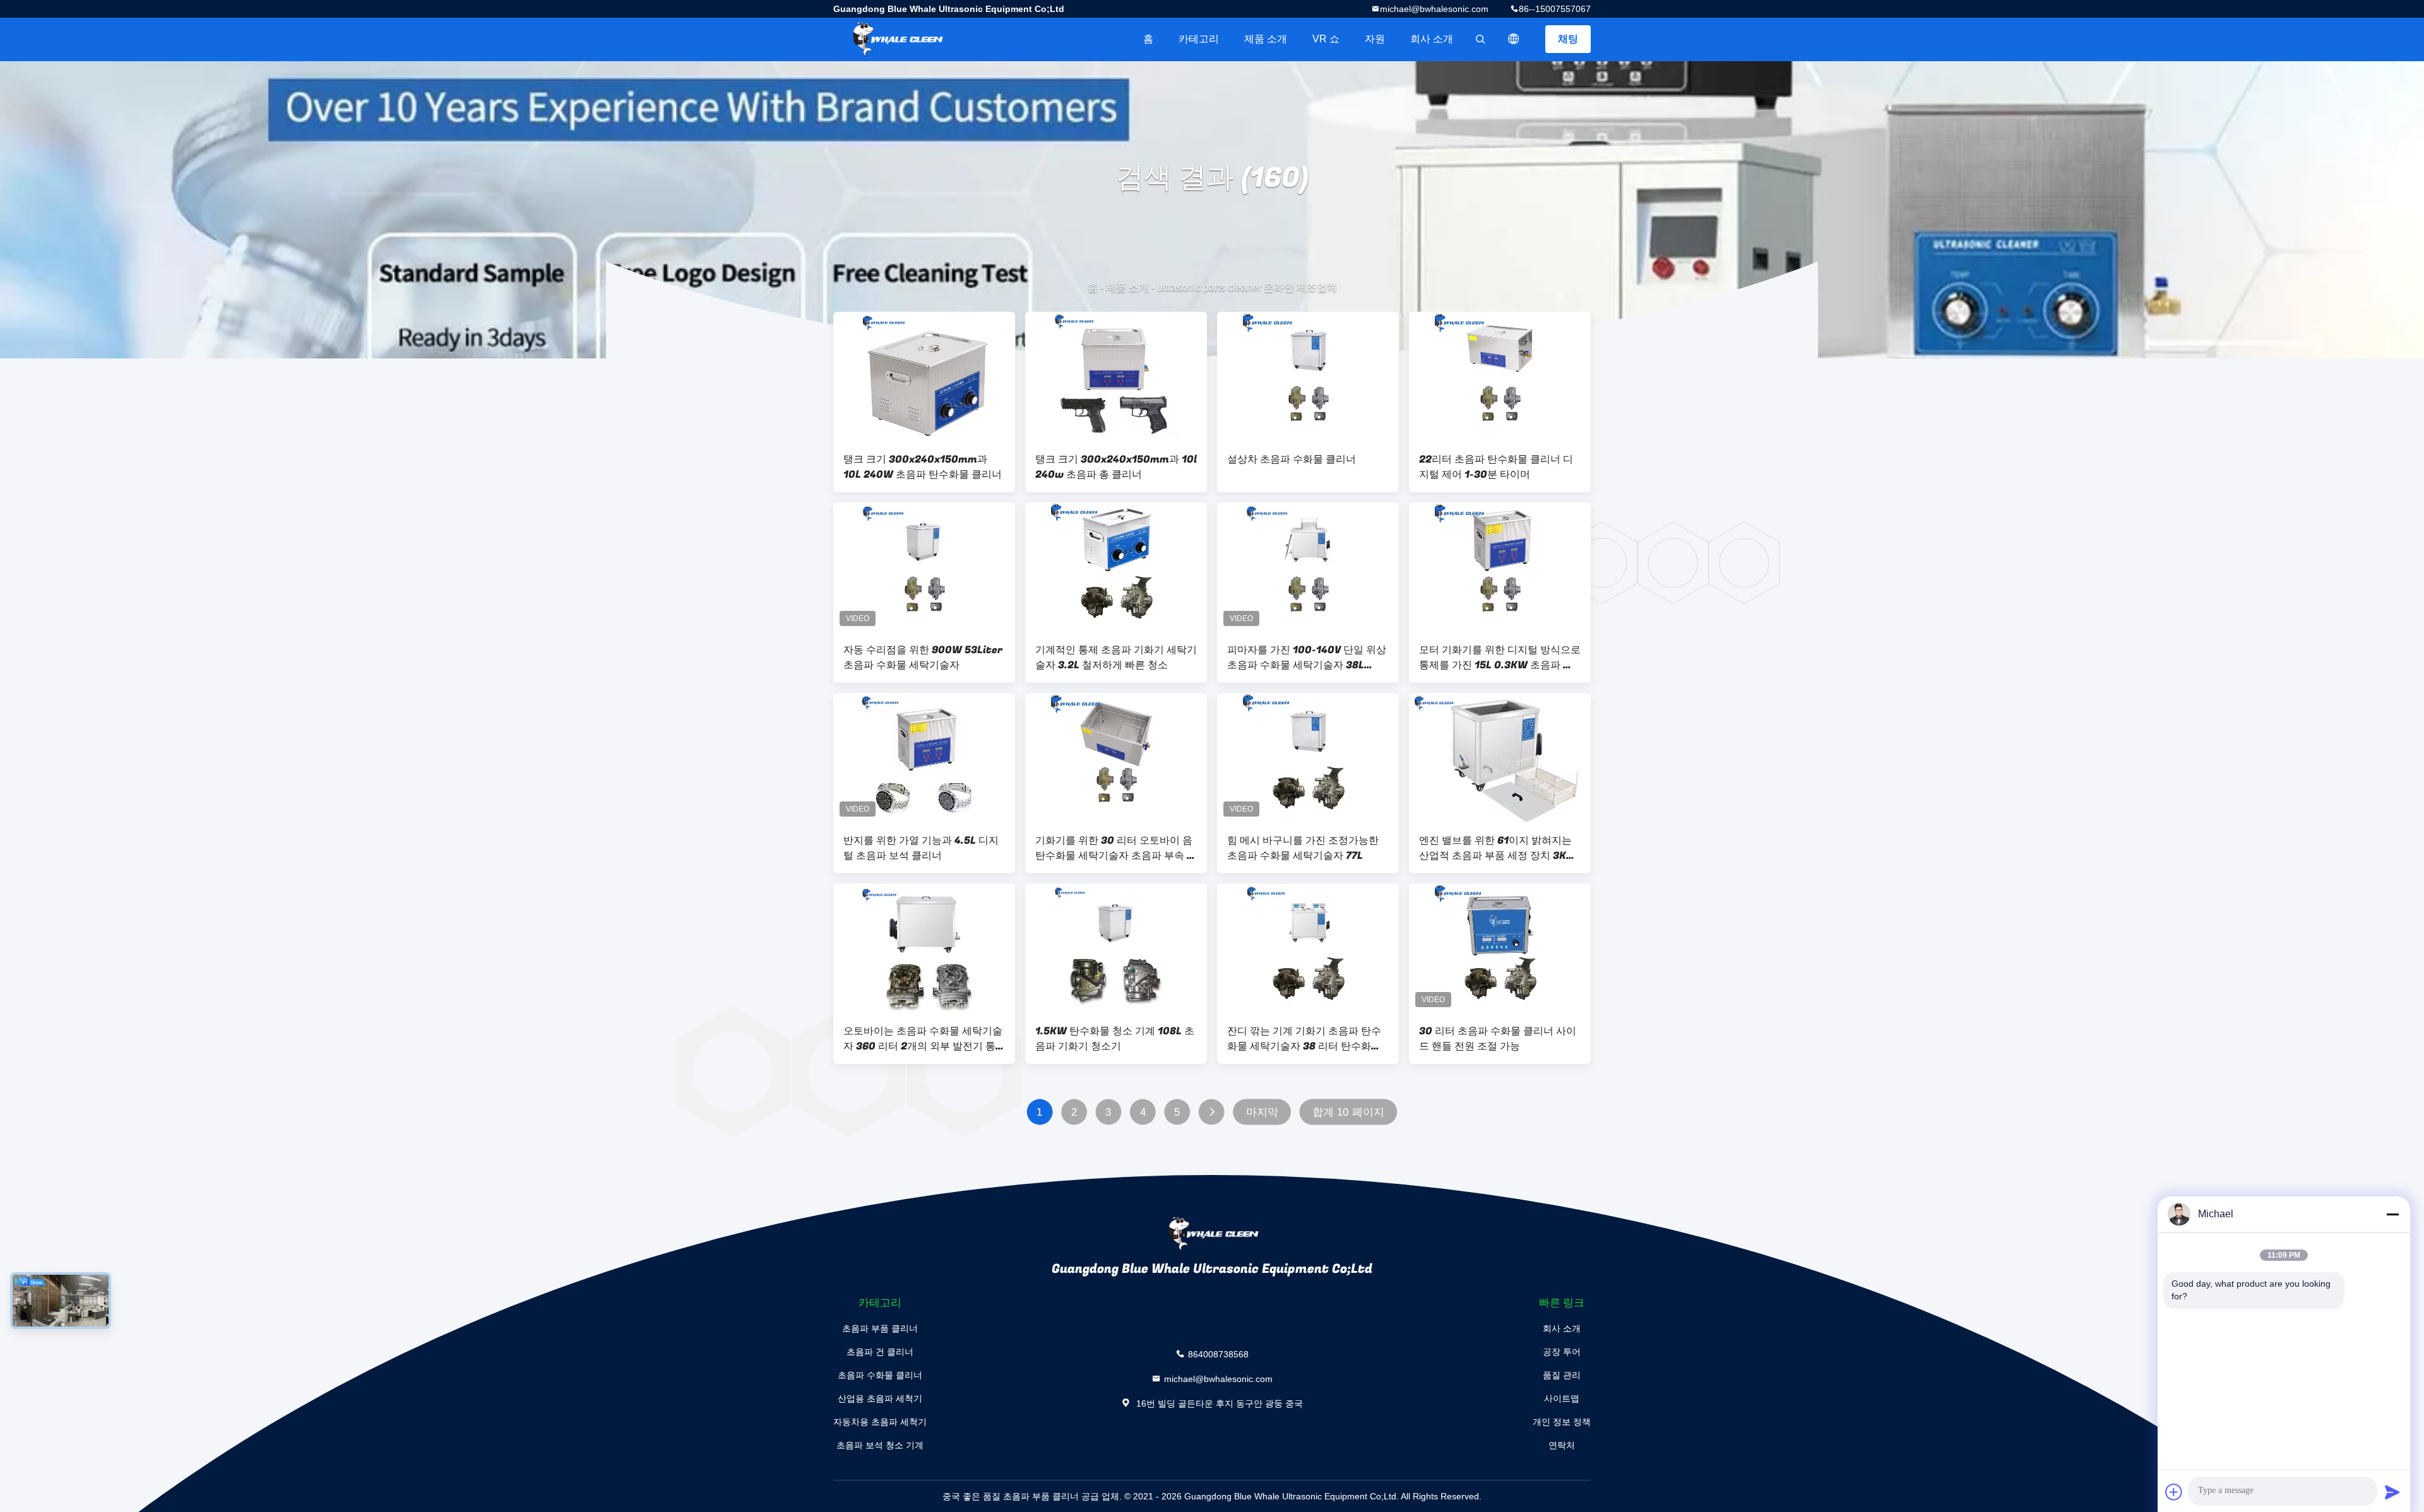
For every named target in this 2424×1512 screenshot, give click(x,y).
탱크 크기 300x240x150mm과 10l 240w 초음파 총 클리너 (1116, 467)
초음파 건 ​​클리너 (880, 1352)
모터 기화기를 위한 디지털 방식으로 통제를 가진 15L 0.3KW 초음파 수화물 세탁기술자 (1500, 658)
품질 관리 (1562, 1375)
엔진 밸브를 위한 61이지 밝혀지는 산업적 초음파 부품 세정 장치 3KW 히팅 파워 (1498, 848)
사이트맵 (1562, 1398)
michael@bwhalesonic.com (1434, 9)
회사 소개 (1432, 39)
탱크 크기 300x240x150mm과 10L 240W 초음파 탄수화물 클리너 (923, 467)
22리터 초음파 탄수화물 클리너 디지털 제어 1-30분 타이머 (1496, 467)
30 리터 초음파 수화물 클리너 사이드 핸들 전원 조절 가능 (1498, 1039)
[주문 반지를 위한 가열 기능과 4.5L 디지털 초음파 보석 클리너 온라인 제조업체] (924, 758)
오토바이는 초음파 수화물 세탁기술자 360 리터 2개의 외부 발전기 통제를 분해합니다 (923, 1039)
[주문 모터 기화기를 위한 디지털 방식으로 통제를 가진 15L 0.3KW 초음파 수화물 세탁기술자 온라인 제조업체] (1500, 567)
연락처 (1562, 1445)
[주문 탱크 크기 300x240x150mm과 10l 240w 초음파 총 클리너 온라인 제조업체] (1116, 377)
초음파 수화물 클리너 (880, 1375)
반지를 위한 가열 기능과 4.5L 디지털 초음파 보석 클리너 (921, 848)
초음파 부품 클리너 (880, 1328)
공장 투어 (1562, 1352)
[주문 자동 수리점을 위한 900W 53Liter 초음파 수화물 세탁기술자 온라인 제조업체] (924, 567)
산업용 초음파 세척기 (880, 1398)
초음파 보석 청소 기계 (880, 1445)
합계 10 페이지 (1348, 1112)
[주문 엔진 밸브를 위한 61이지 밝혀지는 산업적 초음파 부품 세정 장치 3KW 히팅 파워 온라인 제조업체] (1500, 758)
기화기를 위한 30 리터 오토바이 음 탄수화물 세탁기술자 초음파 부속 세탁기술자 (1116, 848)
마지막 (1262, 1112)
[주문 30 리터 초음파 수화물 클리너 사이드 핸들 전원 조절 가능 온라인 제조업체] (1500, 948)
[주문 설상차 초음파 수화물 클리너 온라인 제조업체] (1308, 377)
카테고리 (1199, 39)
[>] (1212, 1112)
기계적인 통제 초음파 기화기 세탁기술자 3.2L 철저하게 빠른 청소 (1116, 658)
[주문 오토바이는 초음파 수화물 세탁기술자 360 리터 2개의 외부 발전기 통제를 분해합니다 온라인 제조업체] (924, 948)
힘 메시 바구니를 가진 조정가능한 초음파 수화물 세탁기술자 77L (1303, 848)
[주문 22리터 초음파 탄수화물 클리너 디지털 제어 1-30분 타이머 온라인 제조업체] (1500, 377)
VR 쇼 (1326, 39)
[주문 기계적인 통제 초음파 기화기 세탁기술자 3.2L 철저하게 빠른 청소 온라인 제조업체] (1116, 567)
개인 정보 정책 (1562, 1422)
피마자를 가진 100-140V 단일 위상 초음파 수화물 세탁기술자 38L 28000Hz (1307, 658)
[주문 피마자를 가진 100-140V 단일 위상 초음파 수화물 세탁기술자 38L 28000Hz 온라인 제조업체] (1308, 567)
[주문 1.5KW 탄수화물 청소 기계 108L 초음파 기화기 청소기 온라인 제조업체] (1116, 948)
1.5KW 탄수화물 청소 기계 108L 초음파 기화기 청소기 (1115, 1039)
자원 (1375, 39)
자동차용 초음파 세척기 (880, 1422)
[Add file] (2174, 1492)
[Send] (2392, 1492)
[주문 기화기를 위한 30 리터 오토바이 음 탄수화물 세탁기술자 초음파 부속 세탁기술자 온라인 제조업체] (1116, 758)
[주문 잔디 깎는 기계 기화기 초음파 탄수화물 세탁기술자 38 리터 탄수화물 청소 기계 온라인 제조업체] (1308, 948)
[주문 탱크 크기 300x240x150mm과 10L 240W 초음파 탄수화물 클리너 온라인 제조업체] (924, 377)
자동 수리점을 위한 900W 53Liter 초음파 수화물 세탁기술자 (923, 658)
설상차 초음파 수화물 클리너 (1292, 459)
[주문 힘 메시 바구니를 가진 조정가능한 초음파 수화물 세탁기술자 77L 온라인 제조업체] (1308, 758)
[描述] (1514, 39)
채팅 (1568, 39)
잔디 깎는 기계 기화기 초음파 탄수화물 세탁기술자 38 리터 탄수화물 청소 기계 (1304, 1039)
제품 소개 (1266, 39)
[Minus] (2392, 1214)
